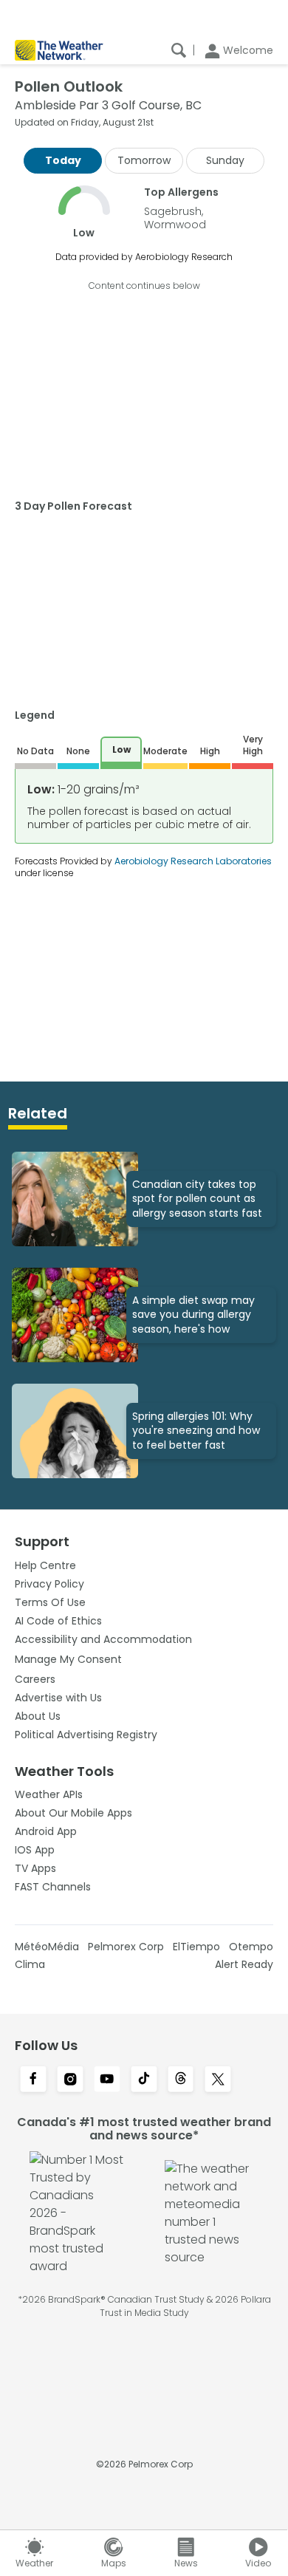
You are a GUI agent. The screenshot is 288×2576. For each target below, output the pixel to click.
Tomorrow (144, 160)
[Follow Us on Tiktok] (144, 2080)
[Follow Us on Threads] (181, 2080)
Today (63, 160)
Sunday (225, 160)
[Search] (179, 50)
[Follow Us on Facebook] (33, 2080)
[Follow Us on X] (218, 2080)
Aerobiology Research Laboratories (193, 861)
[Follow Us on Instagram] (70, 2080)
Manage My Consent (68, 1659)
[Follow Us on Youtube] (107, 2080)
